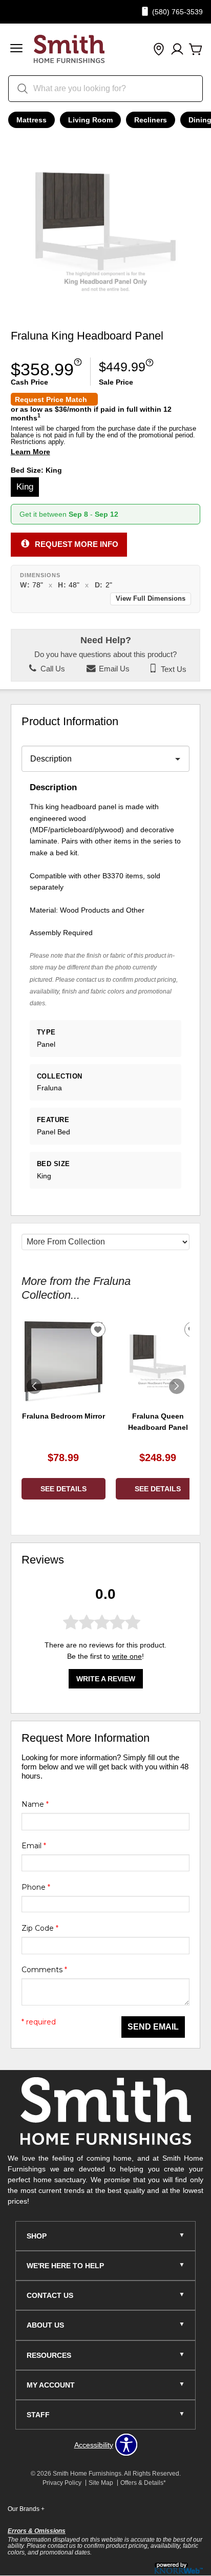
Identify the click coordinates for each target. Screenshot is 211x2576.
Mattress (31, 120)
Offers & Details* (143, 2483)
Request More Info (77, 544)
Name (35, 1804)
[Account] (177, 50)
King (25, 487)
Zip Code (40, 1928)
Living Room (90, 120)
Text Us (173, 669)
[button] (16, 49)
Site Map (101, 2483)
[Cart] (196, 50)
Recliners (151, 120)
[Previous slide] (34, 1386)
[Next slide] (177, 1386)
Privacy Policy (62, 2483)
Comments (44, 1970)
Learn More (30, 452)
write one (127, 1656)
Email (34, 1846)
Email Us (113, 669)
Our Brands (26, 2509)
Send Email (153, 2027)
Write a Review (106, 1679)
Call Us (52, 669)
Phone (36, 1887)
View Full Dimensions (151, 599)
